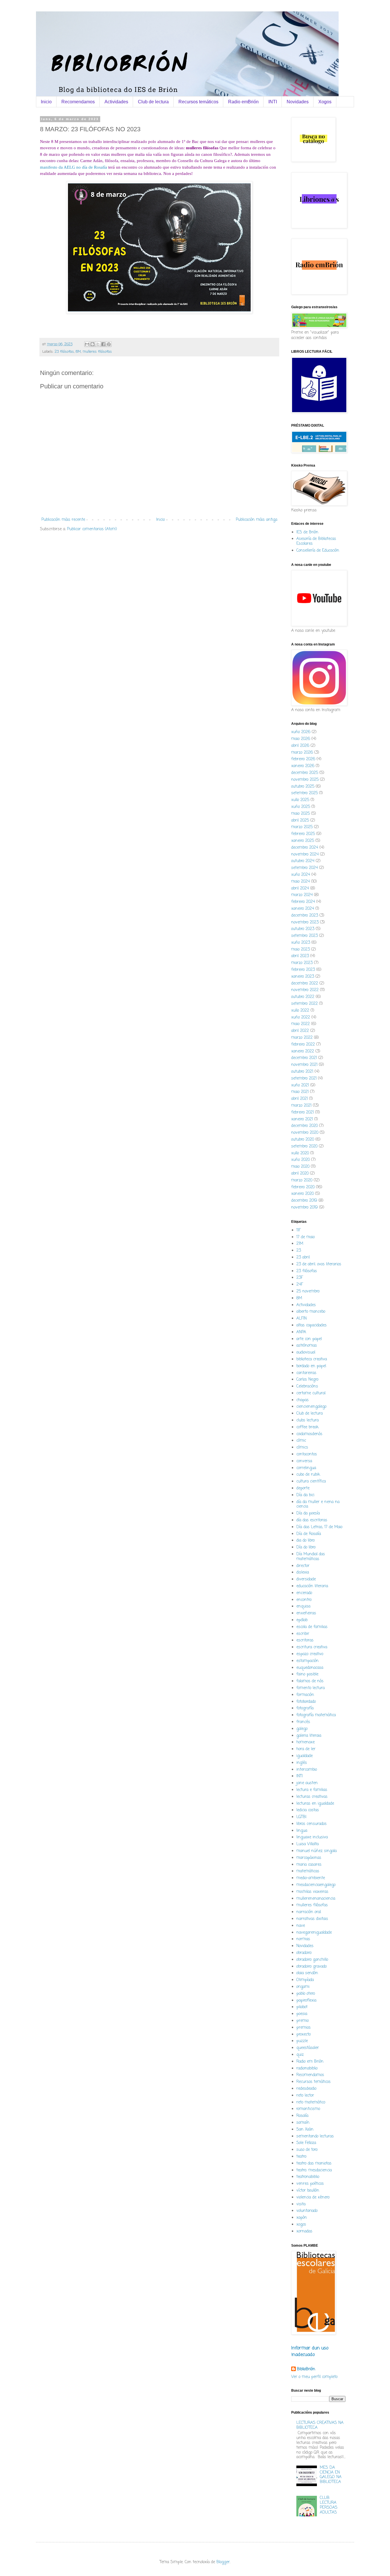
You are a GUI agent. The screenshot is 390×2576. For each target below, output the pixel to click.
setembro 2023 (304, 936)
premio (302, 2021)
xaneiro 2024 (303, 909)
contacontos (307, 1454)
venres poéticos (310, 2184)
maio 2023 (300, 950)
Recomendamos (78, 102)
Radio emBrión (243, 102)
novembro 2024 (305, 855)
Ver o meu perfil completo (314, 2377)
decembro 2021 (304, 1058)
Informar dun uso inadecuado (310, 2351)
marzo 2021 (301, 1106)
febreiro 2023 (303, 970)
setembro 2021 (304, 1079)
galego (302, 1729)
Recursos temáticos (198, 102)
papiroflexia (306, 2001)
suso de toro (307, 2150)
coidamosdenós (309, 1434)
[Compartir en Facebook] (103, 344)
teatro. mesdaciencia (314, 2170)
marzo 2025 (302, 827)
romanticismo (308, 2109)
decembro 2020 (304, 1126)
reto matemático (311, 2102)
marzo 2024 (302, 895)
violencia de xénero (313, 2197)
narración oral (309, 1912)
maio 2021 (300, 1092)
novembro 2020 (305, 1133)
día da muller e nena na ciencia (318, 1504)
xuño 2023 (301, 943)
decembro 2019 (304, 1201)
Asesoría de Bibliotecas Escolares (316, 541)
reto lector (305, 2096)
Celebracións (307, 1386)
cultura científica (311, 1481)
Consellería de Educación (318, 551)
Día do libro (306, 1547)
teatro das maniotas (314, 2164)
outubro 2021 (302, 1072)
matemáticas (308, 1871)
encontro (304, 1600)
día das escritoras (312, 1520)
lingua (302, 1831)
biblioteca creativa (312, 1359)
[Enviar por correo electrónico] (87, 344)
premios (303, 2028)
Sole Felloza (306, 2143)
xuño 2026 (301, 732)
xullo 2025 (300, 800)
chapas (302, 1400)
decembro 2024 (305, 848)
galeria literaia (309, 1736)
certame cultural (311, 1393)
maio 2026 (301, 739)
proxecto (303, 2035)
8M (78, 352)
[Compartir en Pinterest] (109, 344)
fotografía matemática (316, 1715)
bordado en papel (311, 1366)
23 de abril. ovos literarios (319, 1264)
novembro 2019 (304, 1208)
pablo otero (306, 1994)
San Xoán (305, 2130)
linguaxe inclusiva (312, 1837)
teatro (301, 2157)
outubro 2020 (303, 1140)
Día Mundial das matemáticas (311, 1557)
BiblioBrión (306, 2369)
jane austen (307, 1783)
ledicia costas (308, 1810)
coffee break (307, 1427)
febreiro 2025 (303, 834)
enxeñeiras (306, 1613)
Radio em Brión (310, 2062)
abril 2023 (300, 956)
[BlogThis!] (93, 344)
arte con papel (309, 1339)
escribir (303, 1634)
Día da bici (305, 1495)
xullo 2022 (300, 1011)
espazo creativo (310, 1654)
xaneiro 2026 (303, 766)
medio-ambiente (311, 1878)
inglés (302, 1763)
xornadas (304, 2231)
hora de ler (306, 1749)
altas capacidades (311, 1325)
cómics (302, 1448)
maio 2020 (300, 1167)
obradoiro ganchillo (312, 1960)
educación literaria (312, 1586)
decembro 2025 (305, 773)
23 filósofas (64, 352)
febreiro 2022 (303, 1045)
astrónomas (307, 1346)
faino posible (307, 1674)
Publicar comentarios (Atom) (92, 529)
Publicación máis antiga (257, 520)
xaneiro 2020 (302, 1194)
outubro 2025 (303, 787)
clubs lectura (307, 1420)
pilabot (302, 2007)
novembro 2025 (305, 780)
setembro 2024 (304, 868)
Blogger (223, 2562)
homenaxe (305, 1742)
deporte (303, 1488)
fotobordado (306, 1702)
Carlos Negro (307, 1380)
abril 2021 (299, 1099)
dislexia (303, 1573)
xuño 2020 (300, 1160)
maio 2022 (300, 1024)
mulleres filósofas (97, 352)
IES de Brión (307, 532)
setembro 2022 (304, 1004)
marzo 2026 (302, 753)
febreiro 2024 (303, 902)
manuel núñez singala (316, 1851)
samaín (303, 2123)
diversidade (306, 1579)
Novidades (298, 102)
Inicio (46, 102)
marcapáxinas (309, 1858)
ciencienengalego (311, 1407)
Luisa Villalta (307, 1844)
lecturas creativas (312, 1797)
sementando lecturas (315, 2136)
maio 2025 (300, 814)
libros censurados (311, 1824)
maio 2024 (300, 882)
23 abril (303, 1257)
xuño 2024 (301, 875)
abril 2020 (300, 1174)
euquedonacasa (310, 1668)
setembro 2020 (304, 1146)
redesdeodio (306, 2089)
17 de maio (305, 1237)
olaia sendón (307, 1973)
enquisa (303, 1606)
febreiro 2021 (302, 1112)
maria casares (309, 1865)
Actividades (116, 102)
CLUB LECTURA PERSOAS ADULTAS (329, 2505)
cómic (301, 1441)
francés (303, 1722)
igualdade (304, 1756)
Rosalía (302, 2116)
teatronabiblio (308, 2177)
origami (303, 1987)
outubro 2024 (303, 861)
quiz (300, 2055)
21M (300, 1244)
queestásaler (308, 2048)
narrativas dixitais (312, 1919)
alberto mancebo (311, 1312)
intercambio (307, 1770)
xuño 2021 (300, 1085)
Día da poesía (308, 1513)
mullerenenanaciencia (316, 1899)
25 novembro (308, 1291)
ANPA (301, 1332)
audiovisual (306, 1352)
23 (299, 1251)
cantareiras (306, 1373)
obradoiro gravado (311, 1967)
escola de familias (312, 1627)
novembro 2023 (305, 922)
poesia (302, 2014)
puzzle (302, 2041)
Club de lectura (153, 102)
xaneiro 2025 (303, 841)
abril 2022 (300, 1031)
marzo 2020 (302, 1180)
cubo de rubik (308, 1475)
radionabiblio (307, 2068)
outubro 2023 (303, 929)
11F (298, 1230)
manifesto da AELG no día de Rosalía (74, 167)
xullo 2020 (300, 1153)
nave (301, 1926)
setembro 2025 (304, 793)
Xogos (325, 102)
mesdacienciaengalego (316, 1885)
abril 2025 (300, 821)
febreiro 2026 (303, 759)
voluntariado (307, 2211)
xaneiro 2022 (303, 1051)
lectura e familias (312, 1790)
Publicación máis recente (63, 520)
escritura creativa (312, 1647)
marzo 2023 (302, 963)
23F (300, 1278)
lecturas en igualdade (315, 1804)
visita (301, 2204)
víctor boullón (308, 2191)
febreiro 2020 (303, 1187)
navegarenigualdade (314, 1933)
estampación (307, 1661)
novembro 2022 (305, 990)
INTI (273, 102)
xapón (302, 2218)
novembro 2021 (304, 1065)
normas (303, 1939)
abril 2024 (300, 888)
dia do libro (305, 1541)
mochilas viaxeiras (312, 1892)
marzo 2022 (302, 1038)
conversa (304, 1461)
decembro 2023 (305, 916)
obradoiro (304, 1953)
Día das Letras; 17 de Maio (319, 1527)
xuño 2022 (301, 1017)
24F (300, 1285)
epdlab (302, 1620)
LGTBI (301, 1817)
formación (305, 1695)
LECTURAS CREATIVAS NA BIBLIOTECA (320, 2425)
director (303, 1566)
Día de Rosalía (309, 1534)
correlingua (306, 1468)
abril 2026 (300, 746)
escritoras (305, 1640)
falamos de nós (310, 1681)
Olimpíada (305, 1980)
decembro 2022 (305, 984)
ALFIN (301, 1319)
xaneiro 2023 (303, 977)
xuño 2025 (301, 807)
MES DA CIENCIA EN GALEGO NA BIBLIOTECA (331, 2475)
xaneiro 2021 (302, 1119)
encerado (304, 1593)
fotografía (305, 1708)
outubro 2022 (303, 997)
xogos (301, 2225)
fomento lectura (310, 1688)
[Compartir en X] (98, 344)
